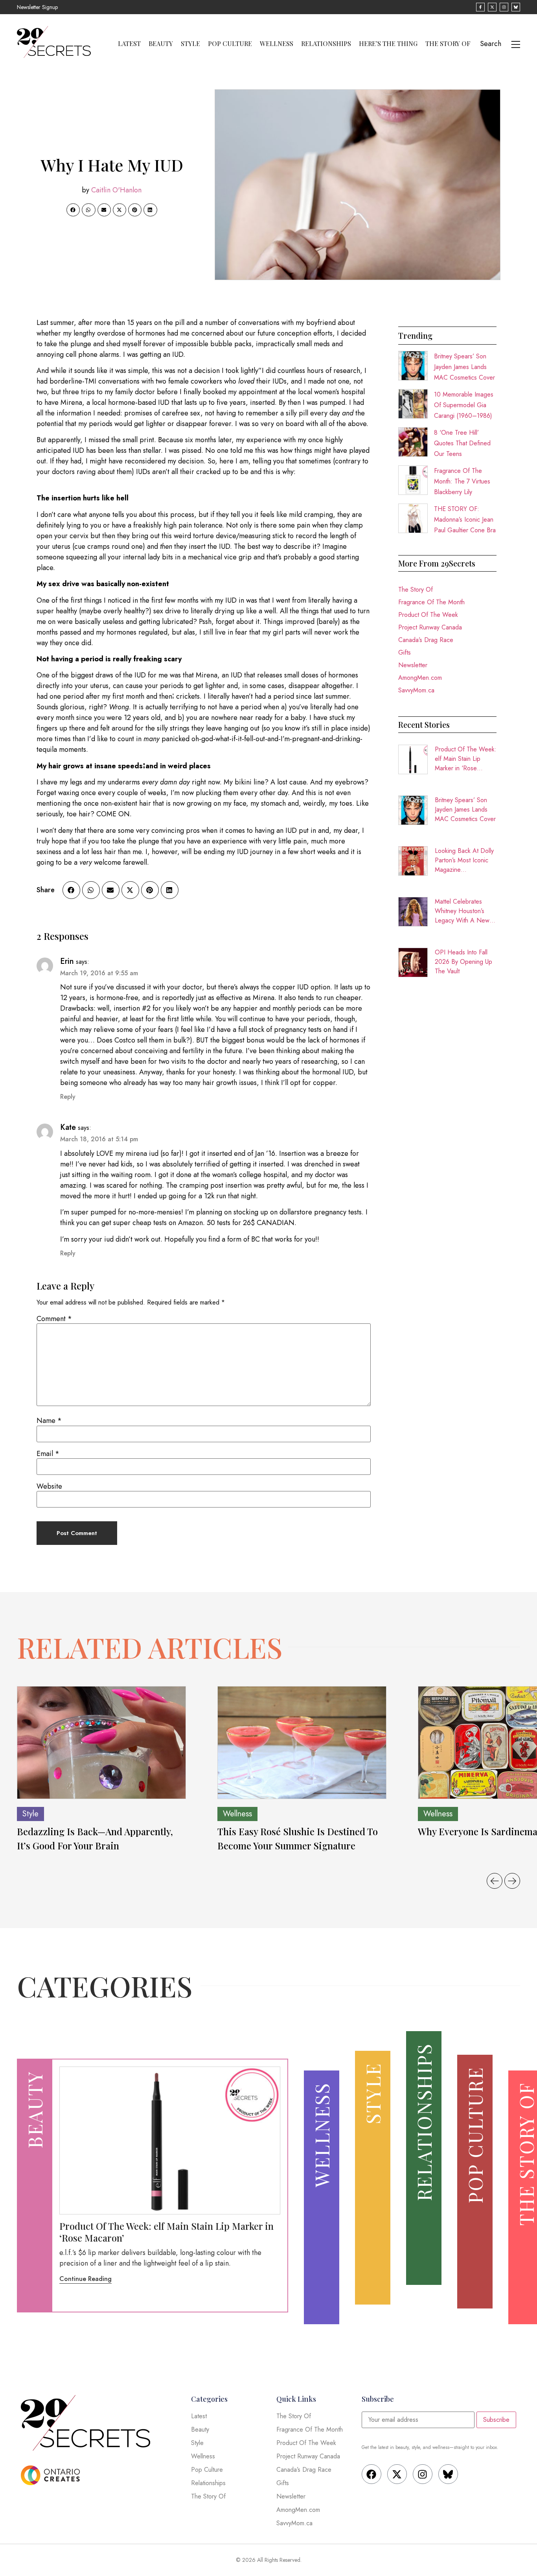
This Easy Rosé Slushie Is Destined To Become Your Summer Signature (298, 1838)
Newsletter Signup (37, 7)
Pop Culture (230, 44)
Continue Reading (86, 2279)
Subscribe (496, 2420)
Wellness (277, 44)
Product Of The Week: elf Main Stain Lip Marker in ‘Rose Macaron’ (466, 759)
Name (49, 1421)
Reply (68, 1097)
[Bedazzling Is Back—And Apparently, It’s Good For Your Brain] (101, 1743)
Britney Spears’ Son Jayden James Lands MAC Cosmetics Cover (464, 367)
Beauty (161, 44)
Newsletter (413, 665)
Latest (129, 44)
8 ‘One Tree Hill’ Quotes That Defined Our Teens (462, 443)
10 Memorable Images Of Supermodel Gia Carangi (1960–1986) (464, 405)
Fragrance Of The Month (431, 602)
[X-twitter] (397, 2474)
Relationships (326, 44)
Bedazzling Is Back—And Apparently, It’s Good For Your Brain (95, 1838)
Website (49, 1486)
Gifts (405, 652)
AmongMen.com (420, 678)
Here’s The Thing (388, 44)
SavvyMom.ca (416, 690)
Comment (54, 1319)
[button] (73, 210)
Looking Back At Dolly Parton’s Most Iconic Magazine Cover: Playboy (464, 860)
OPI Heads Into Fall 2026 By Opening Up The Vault (463, 962)
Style (190, 44)
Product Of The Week (428, 615)
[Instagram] (423, 2474)
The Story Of (448, 44)
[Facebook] (371, 2474)
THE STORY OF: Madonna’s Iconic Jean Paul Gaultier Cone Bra (465, 519)
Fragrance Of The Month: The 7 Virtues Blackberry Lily (462, 481)
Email (48, 1454)
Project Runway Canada (430, 627)
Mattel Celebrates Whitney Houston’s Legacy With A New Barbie (462, 911)
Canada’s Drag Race (426, 640)
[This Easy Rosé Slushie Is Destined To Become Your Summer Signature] (302, 1743)
